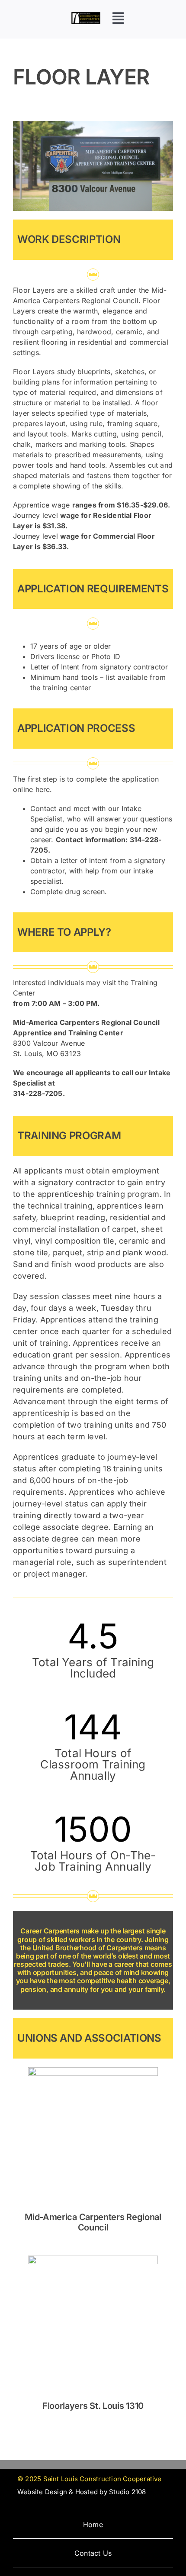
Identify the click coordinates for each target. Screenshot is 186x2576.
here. (44, 789)
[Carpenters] (93, 124)
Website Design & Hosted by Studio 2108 (82, 2492)
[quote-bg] (86, 15)
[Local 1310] (93, 2259)
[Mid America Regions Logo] (93, 2070)
